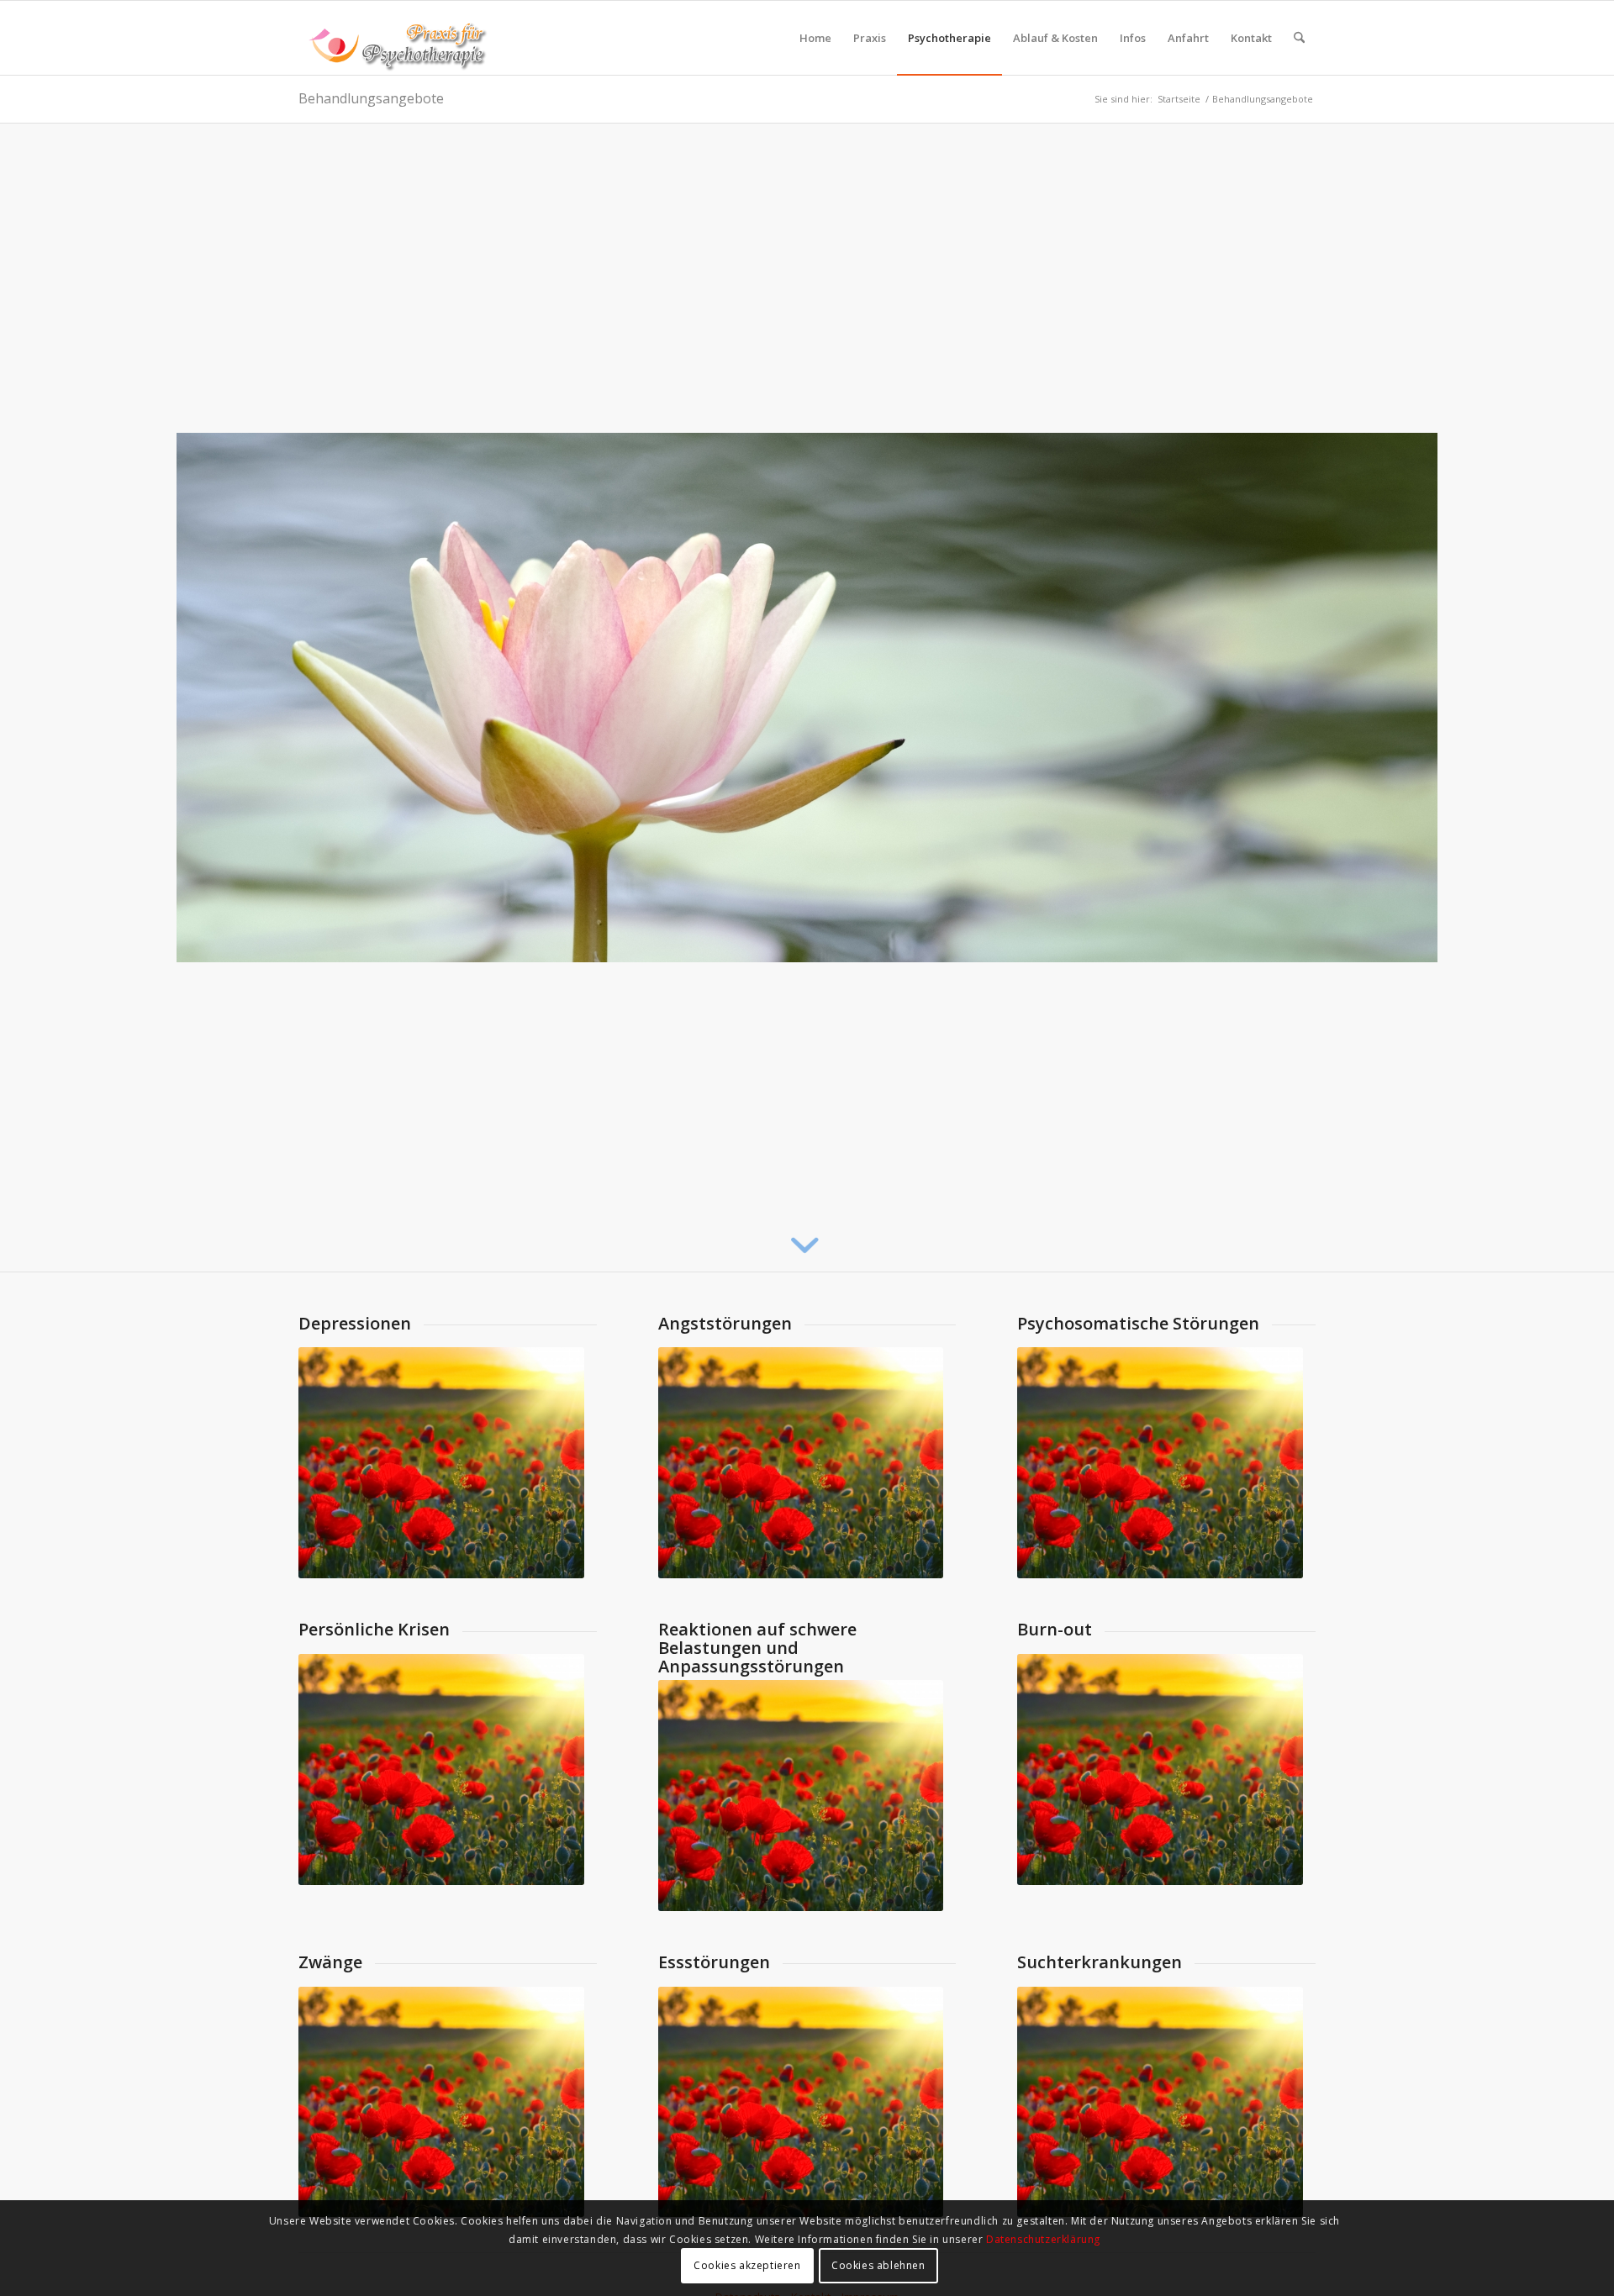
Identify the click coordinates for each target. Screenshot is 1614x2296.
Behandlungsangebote (371, 98)
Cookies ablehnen (878, 2266)
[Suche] (1299, 38)
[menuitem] (815, 38)
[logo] (393, 38)
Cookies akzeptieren (747, 2266)
